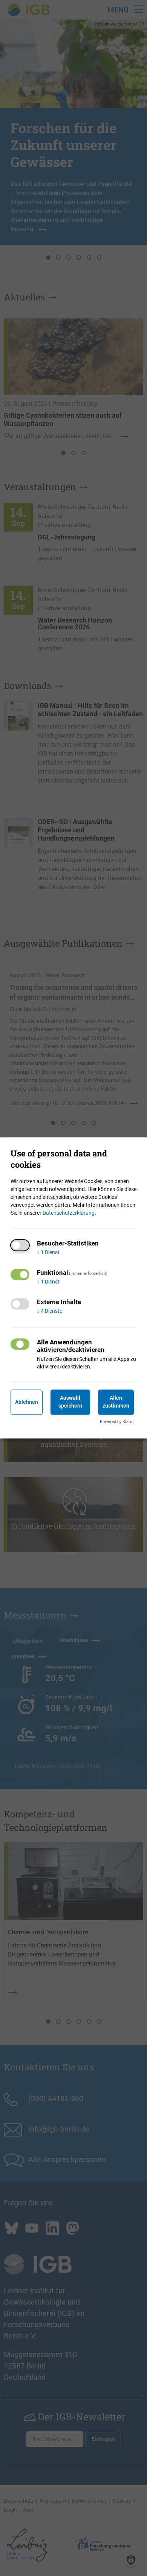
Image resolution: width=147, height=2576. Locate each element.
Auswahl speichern (70, 1402)
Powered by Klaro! (117, 1422)
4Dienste (50, 1311)
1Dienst (48, 1253)
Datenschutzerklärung (69, 1213)
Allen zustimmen (116, 1402)
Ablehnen (27, 1402)
